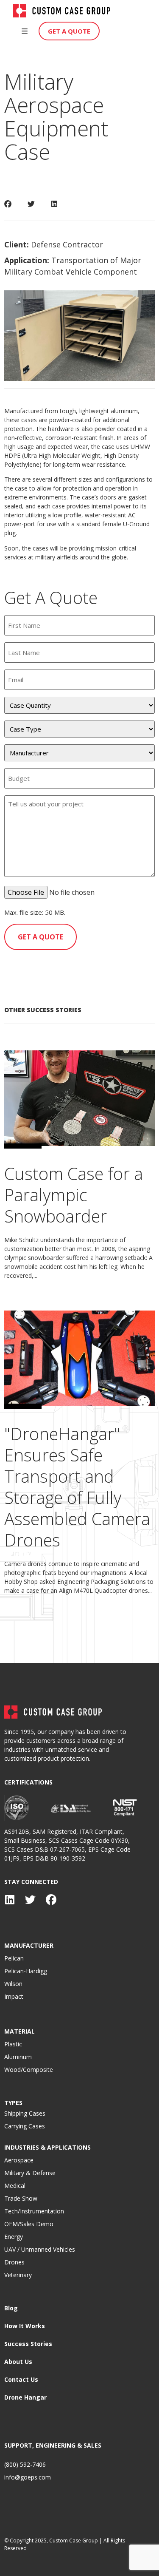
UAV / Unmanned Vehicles (40, 2249)
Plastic (13, 2044)
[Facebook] (51, 1900)
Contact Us (21, 2379)
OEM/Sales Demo (29, 2224)
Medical (15, 2186)
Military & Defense (30, 2173)
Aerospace (19, 2160)
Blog (11, 2308)
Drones (14, 2262)
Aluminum (18, 2057)
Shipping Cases (25, 2113)
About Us (18, 2362)
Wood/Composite (29, 2070)
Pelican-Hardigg (26, 1971)
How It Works (25, 2326)
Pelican (14, 1958)
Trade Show (21, 2198)
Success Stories (28, 2344)
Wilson (13, 1984)
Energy (14, 2237)
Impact (14, 1996)
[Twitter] (30, 1900)
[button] (25, 31)
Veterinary (18, 2275)
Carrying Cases (25, 2126)
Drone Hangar (25, 2397)
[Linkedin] (10, 1900)
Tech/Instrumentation (34, 2211)
